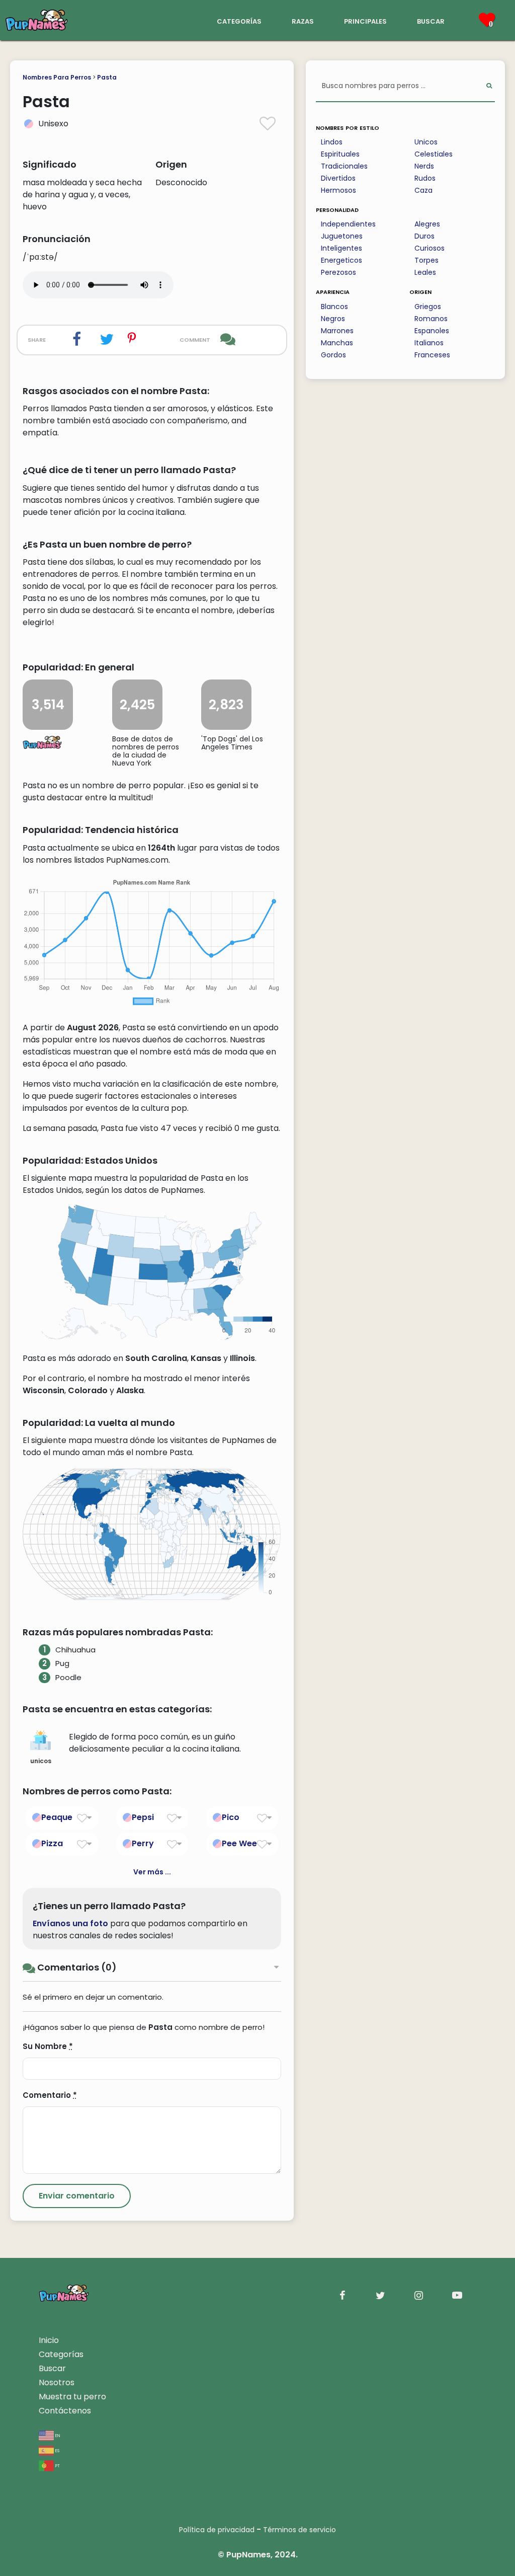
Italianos (429, 343)
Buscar (52, 2368)
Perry (143, 1843)
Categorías (61, 2354)
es (57, 2450)
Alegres (427, 224)
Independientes (348, 224)
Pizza (52, 1843)
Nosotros (57, 2382)
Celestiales (434, 154)
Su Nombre (48, 2046)
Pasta (107, 77)
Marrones (337, 331)
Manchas (337, 343)
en (57, 2435)
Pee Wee (239, 1843)
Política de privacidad (217, 2530)
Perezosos (338, 272)
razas (303, 20)
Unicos (426, 142)
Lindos (332, 142)
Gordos (333, 355)
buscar (431, 20)
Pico (231, 1817)
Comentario (50, 2095)
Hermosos (338, 190)
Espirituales (340, 154)
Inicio (49, 2340)
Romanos (431, 319)
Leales (425, 272)
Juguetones (342, 236)
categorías (239, 20)
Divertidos (338, 178)
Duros (424, 236)
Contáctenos (65, 2411)
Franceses (432, 355)
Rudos (425, 178)
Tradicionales (344, 166)
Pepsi (143, 1817)
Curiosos (430, 248)
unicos (41, 1761)
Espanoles (432, 331)
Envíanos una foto (70, 1923)
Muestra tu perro (72, 2397)
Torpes (426, 260)
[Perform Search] (489, 86)
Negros (333, 319)
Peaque (57, 1817)
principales (365, 20)
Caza (423, 190)
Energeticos (341, 260)
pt (57, 2465)
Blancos (334, 307)
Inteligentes (341, 248)
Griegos (428, 307)
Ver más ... (152, 1872)
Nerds (424, 166)
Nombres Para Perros (57, 77)
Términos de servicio (299, 2530)
